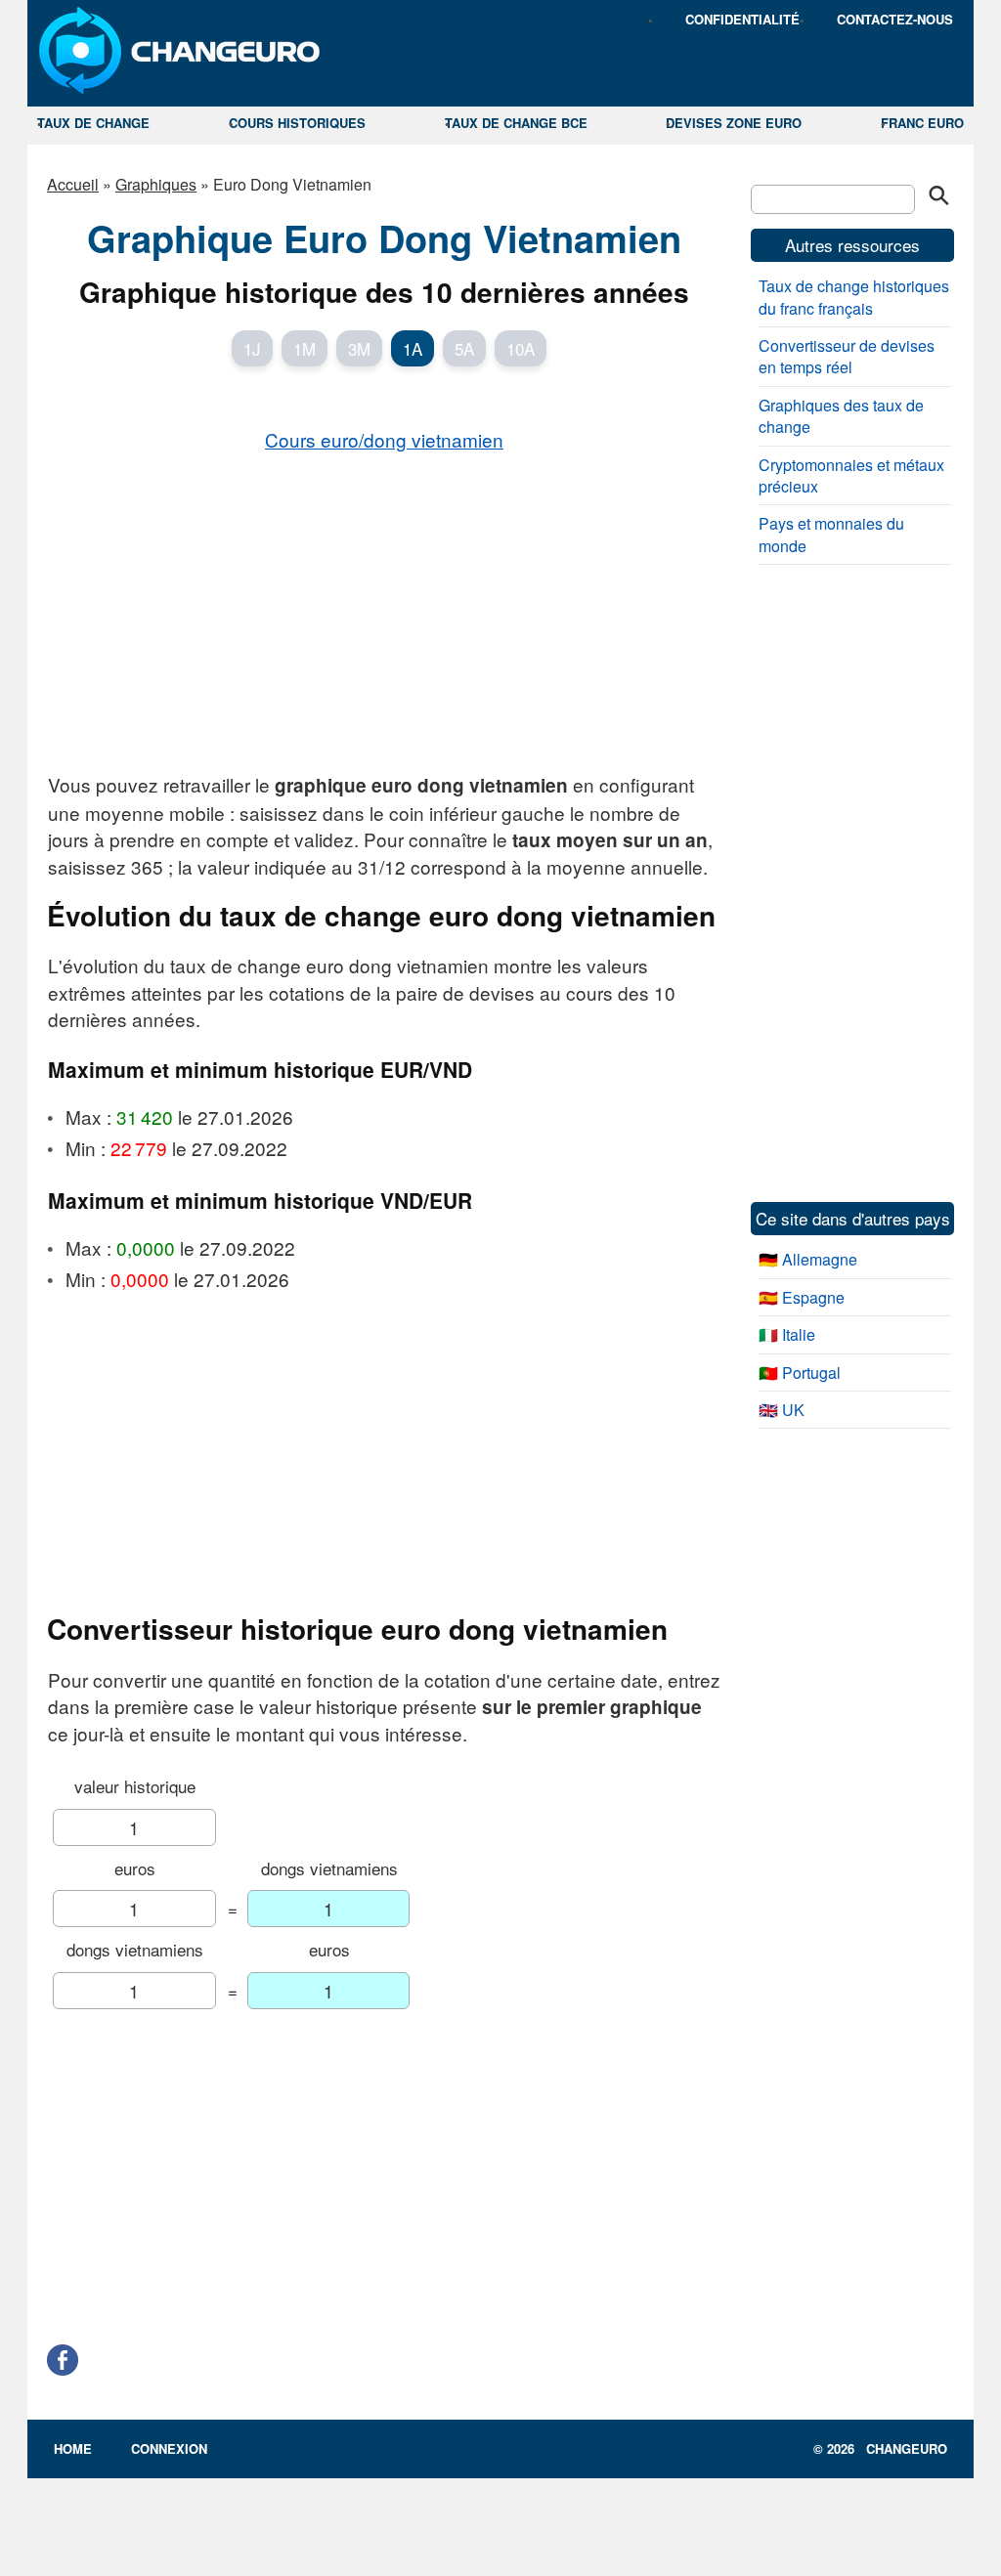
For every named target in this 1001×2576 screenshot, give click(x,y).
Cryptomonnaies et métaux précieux (851, 475)
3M (359, 348)
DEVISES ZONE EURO (734, 123)
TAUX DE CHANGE (93, 123)
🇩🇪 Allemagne (808, 1259)
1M (305, 348)
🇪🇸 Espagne (802, 1297)
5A (464, 348)
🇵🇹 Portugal (800, 1373)
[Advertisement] (384, 611)
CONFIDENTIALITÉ (742, 19)
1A (413, 348)
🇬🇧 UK (782, 1410)
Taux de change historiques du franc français (854, 297)
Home (73, 2448)
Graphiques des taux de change (841, 416)
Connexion (169, 2448)
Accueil (73, 184)
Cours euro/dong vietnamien (384, 439)
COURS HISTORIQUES (297, 123)
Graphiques (156, 184)
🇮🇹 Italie (787, 1334)
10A (521, 348)
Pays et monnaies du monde (831, 534)
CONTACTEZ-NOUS (895, 19)
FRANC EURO (922, 123)
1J (252, 348)
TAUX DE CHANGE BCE (516, 123)
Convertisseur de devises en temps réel (847, 356)
